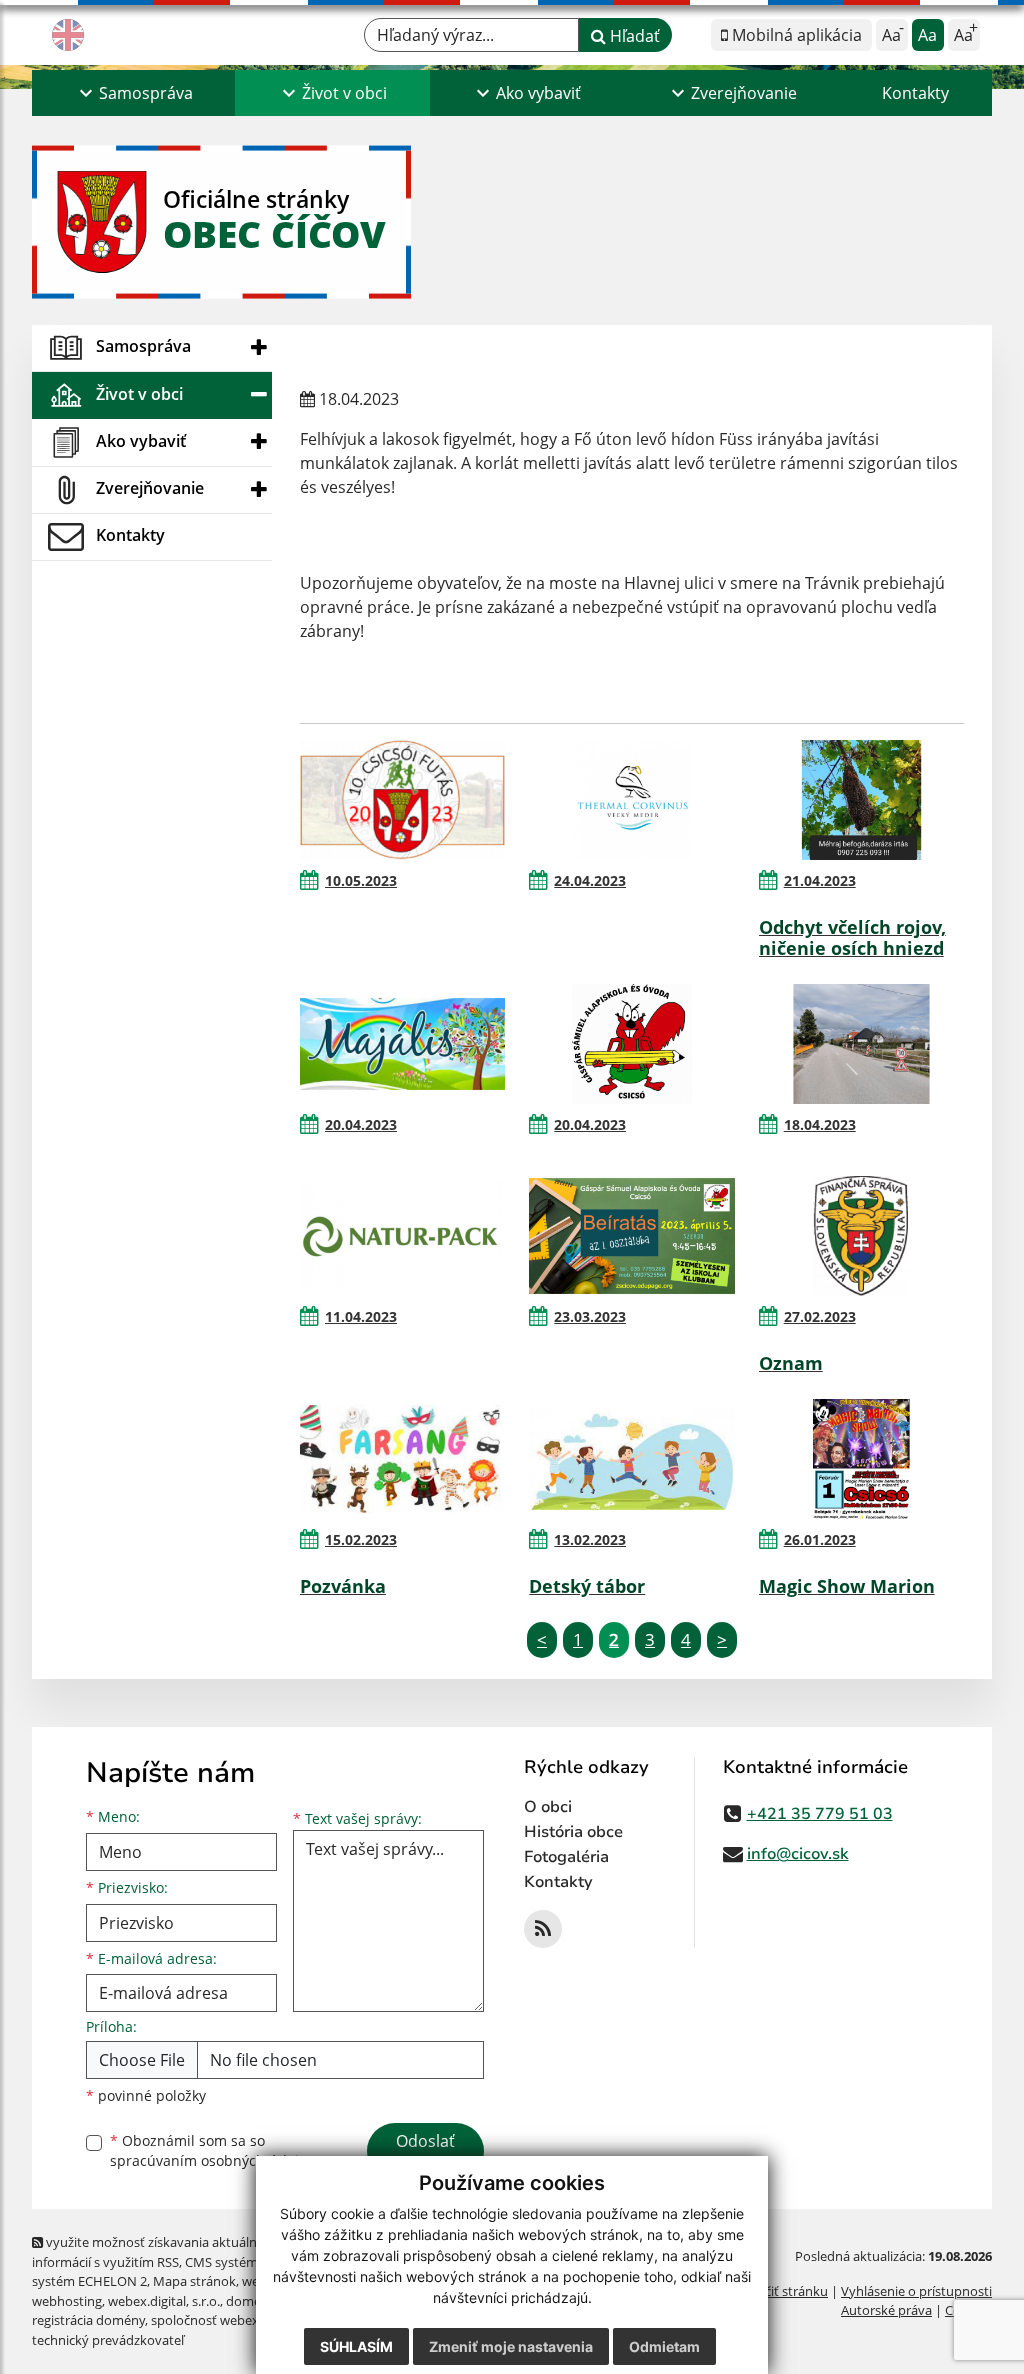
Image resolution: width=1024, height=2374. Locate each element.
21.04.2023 (820, 880)
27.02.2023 (820, 1316)
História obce (573, 1832)
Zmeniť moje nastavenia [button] (511, 2346)
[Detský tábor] (631, 1459)
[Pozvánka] (402, 1459)
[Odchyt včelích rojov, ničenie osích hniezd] (861, 800)
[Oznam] (861, 1236)
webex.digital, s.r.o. (164, 2301)
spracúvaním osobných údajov (212, 2160)
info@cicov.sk (798, 1854)
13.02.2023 (590, 1539)
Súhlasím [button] (356, 2346)
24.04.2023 (590, 880)
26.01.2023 (820, 1539)
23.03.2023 (590, 1316)
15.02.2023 (361, 1539)
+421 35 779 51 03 (820, 1814)
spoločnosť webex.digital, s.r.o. (241, 2320)
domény (250, 2301)
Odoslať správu (425, 2153)
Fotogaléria (566, 1857)
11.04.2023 (361, 1316)
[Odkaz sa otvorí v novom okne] (543, 1929)
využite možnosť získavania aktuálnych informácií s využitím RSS (155, 2251)
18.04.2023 (820, 1124)
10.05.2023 (361, 880)
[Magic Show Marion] (861, 1459)
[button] (133, 93)
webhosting (67, 2301)
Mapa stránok (194, 2281)
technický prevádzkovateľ (108, 2340)
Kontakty (915, 93)
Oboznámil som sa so (212, 2151)
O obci (548, 1807)
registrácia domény (88, 2320)
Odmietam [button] (664, 2346)
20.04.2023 (361, 1124)
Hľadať (633, 36)
